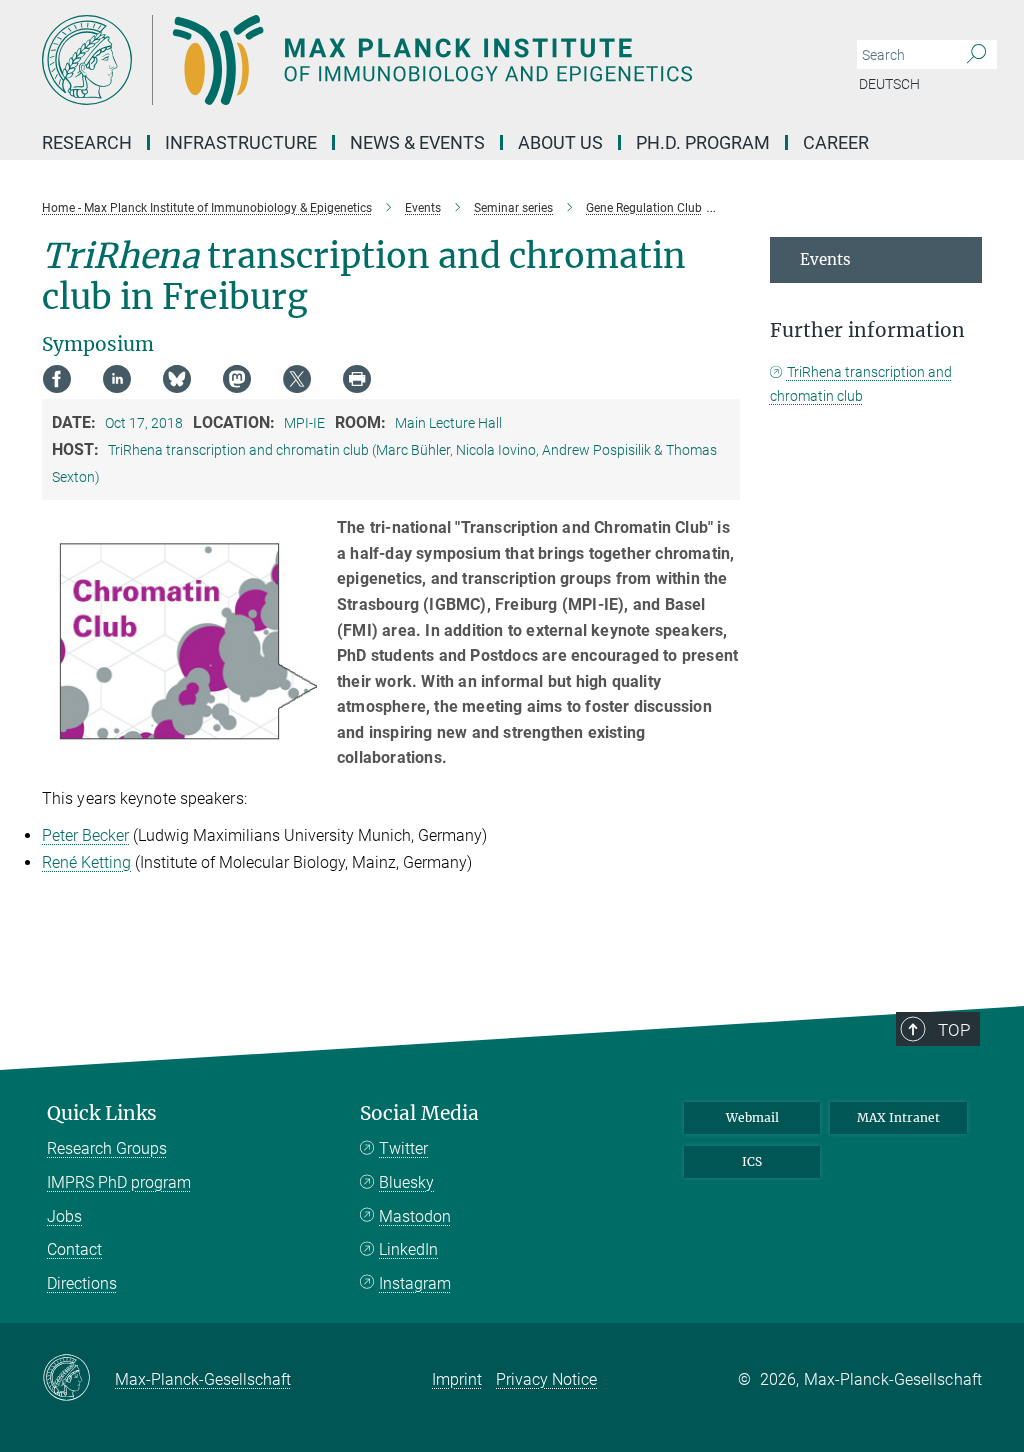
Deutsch (889, 84)
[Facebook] (57, 379)
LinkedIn (408, 1249)
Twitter (403, 1148)
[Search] (976, 55)
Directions (82, 1283)
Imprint (457, 1379)
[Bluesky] (177, 379)
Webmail (752, 1117)
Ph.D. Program (703, 142)
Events (825, 259)
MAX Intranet (898, 1117)
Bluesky (406, 1182)
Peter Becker (85, 835)
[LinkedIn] (117, 379)
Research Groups (107, 1148)
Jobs (64, 1216)
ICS (752, 1161)
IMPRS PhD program (119, 1182)
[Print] (357, 379)
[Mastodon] (237, 379)
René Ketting (86, 862)
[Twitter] (297, 379)
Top (954, 1030)
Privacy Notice (546, 1379)
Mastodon (415, 1216)
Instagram (415, 1283)
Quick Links (102, 1113)
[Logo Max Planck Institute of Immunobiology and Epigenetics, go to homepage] (417, 60)
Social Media (419, 1113)
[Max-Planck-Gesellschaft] (78, 1379)
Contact (74, 1249)
